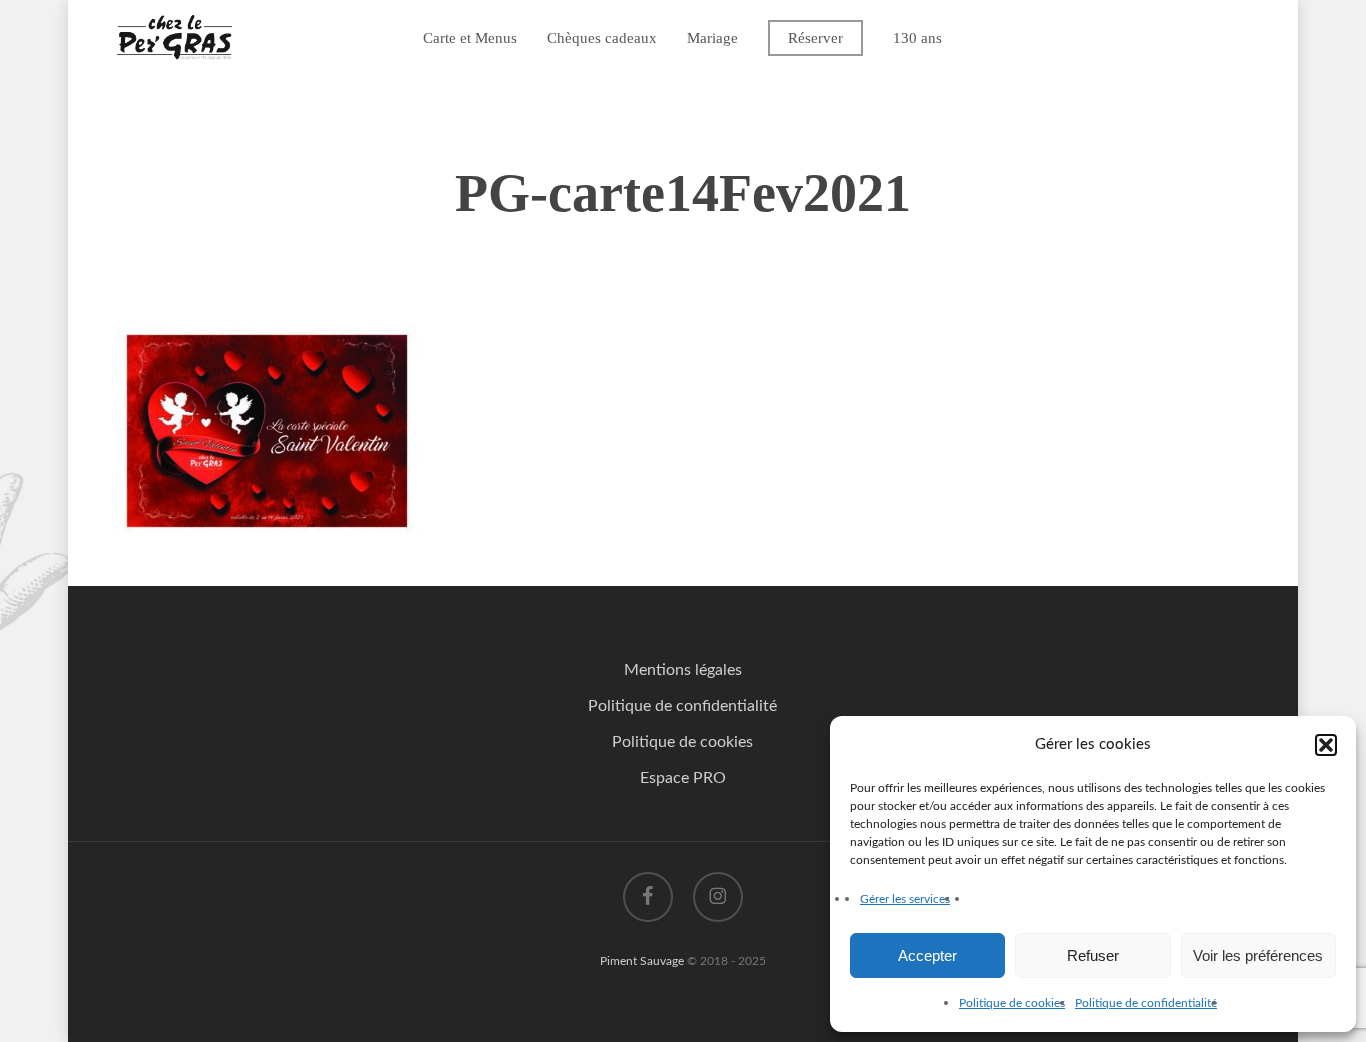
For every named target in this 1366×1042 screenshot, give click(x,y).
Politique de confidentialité (1146, 1003)
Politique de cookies (1012, 1003)
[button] (1326, 745)
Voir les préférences (1258, 955)
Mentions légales (683, 670)
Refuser (1093, 955)
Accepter (927, 955)
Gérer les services (905, 899)
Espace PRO (683, 778)
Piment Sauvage (642, 961)
